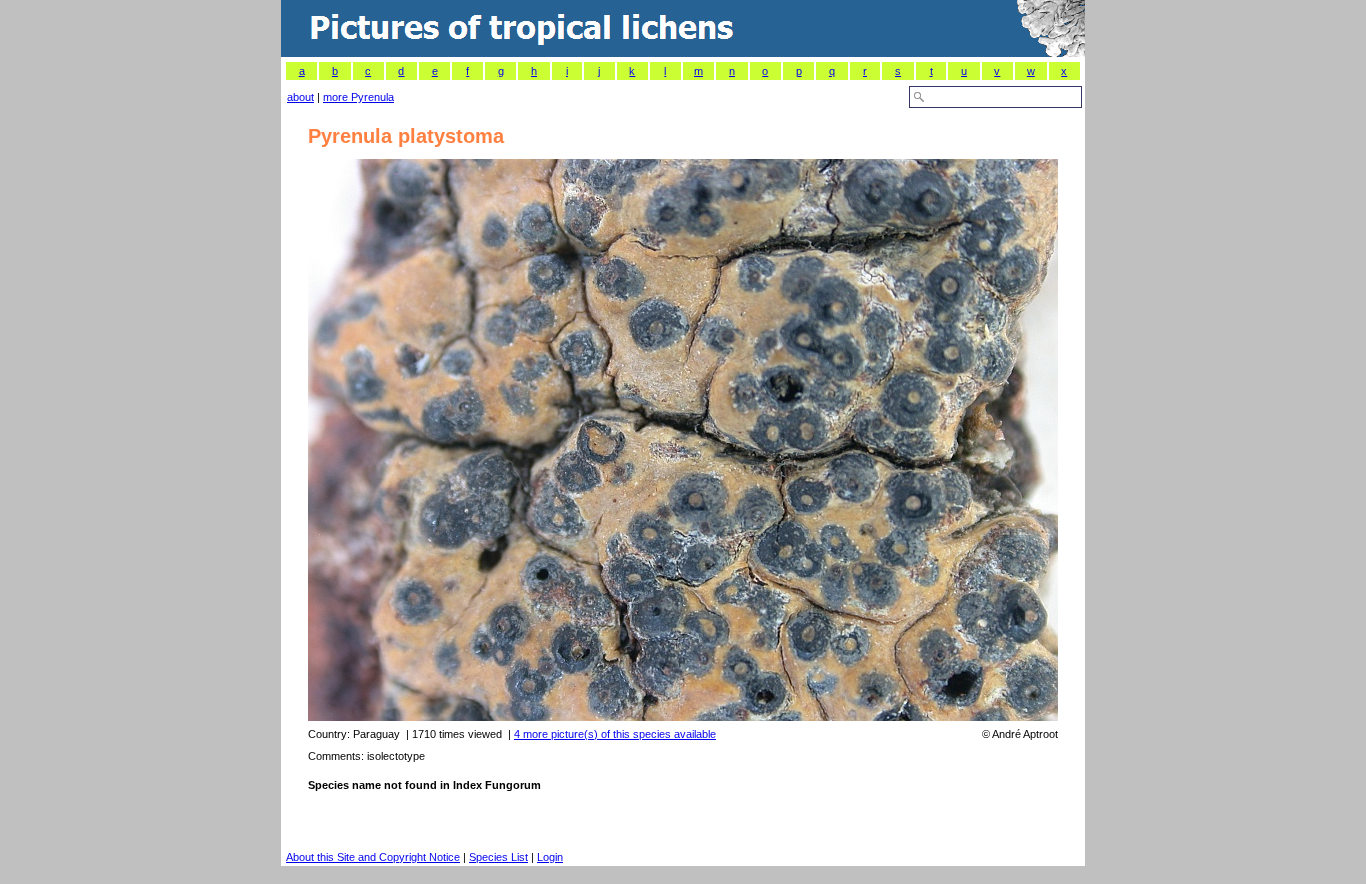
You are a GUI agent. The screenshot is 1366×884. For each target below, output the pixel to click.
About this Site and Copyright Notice (373, 857)
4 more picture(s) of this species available (615, 734)
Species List (498, 857)
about (300, 97)
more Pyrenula (358, 97)
